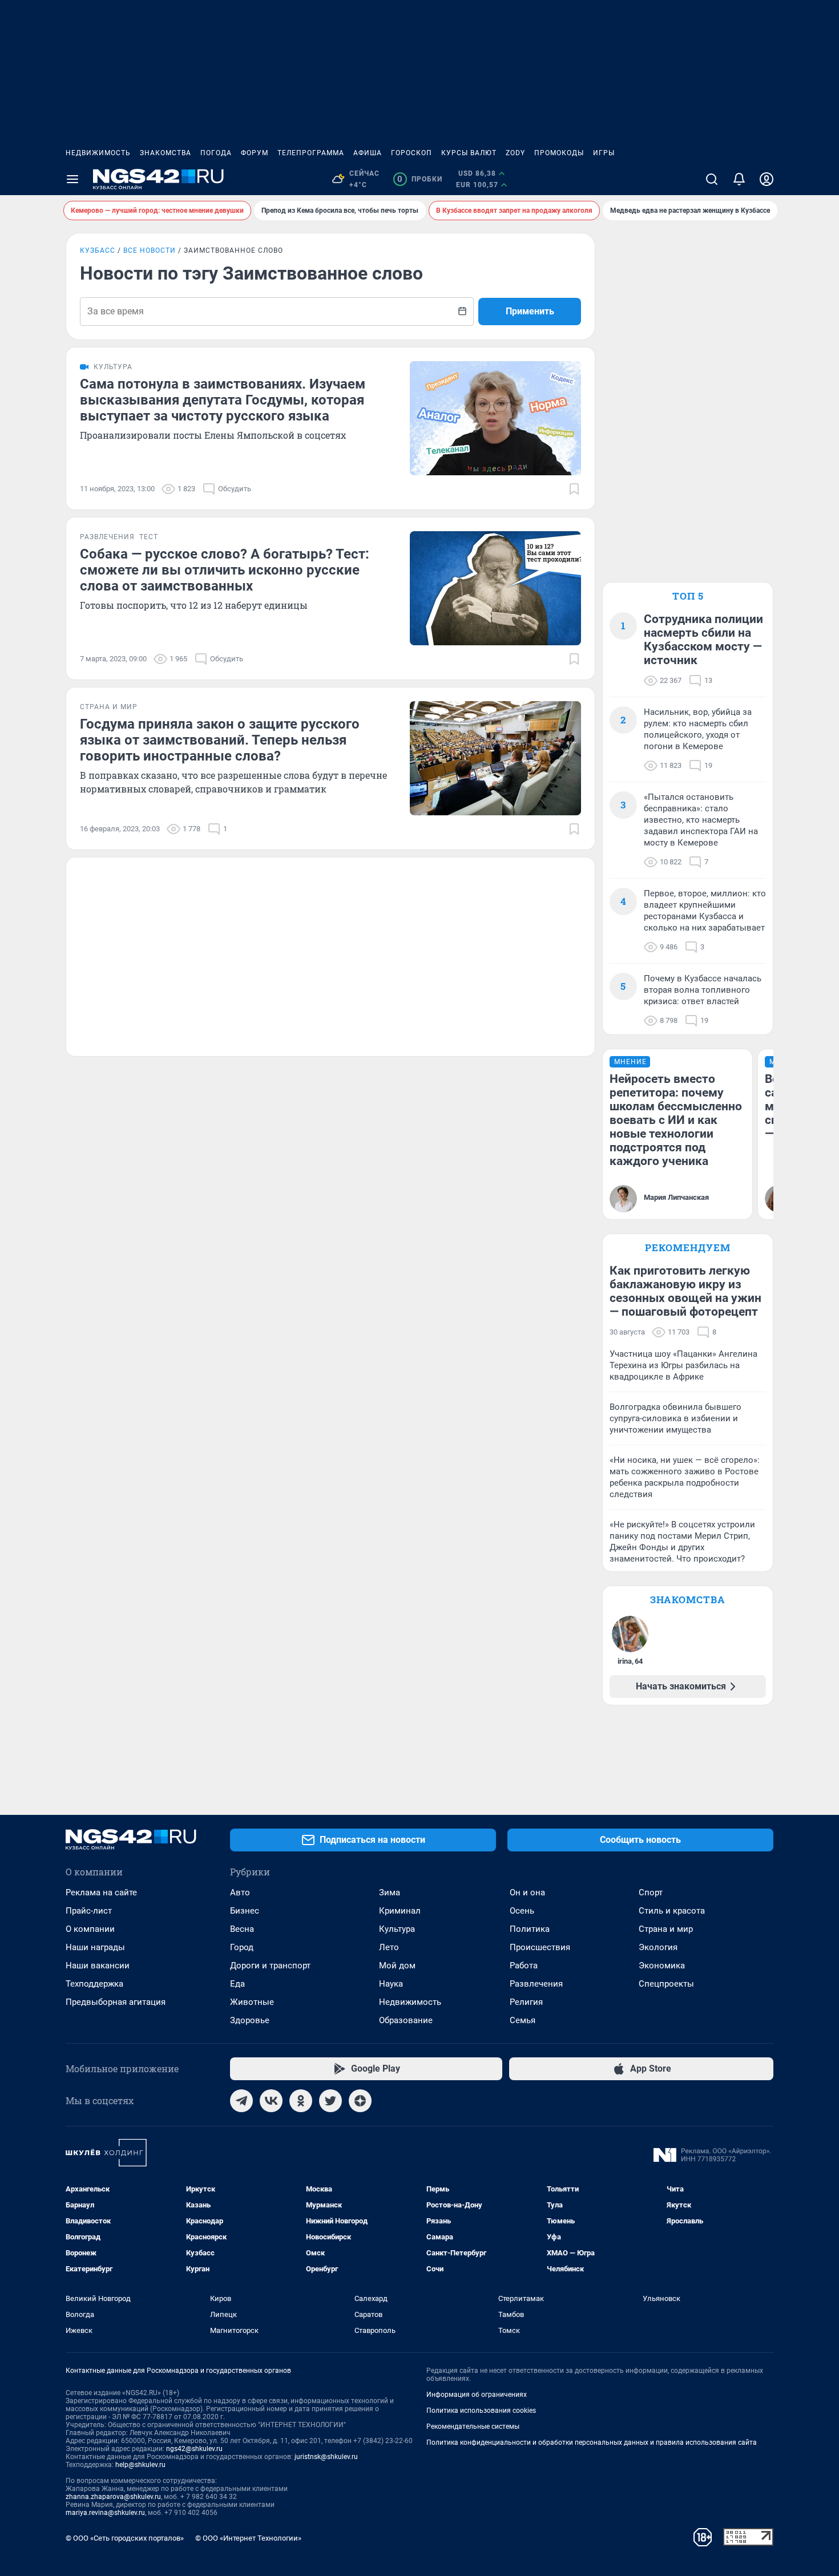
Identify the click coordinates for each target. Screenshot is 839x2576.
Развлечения (536, 1984)
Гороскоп (412, 153)
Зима (390, 1892)
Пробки (420, 179)
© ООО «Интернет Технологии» (248, 2538)
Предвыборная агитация (116, 2002)
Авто (240, 1892)
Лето (389, 1947)
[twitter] (330, 2101)
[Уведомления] (739, 179)
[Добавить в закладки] (574, 489)
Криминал (400, 1911)
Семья (523, 2020)
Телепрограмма (311, 153)
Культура (397, 1929)
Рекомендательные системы (473, 2427)
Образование (406, 2020)
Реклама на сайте (101, 1892)
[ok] (301, 2101)
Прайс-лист (89, 1911)
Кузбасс (98, 250)
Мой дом (397, 1966)
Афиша (368, 153)
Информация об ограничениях (477, 2395)
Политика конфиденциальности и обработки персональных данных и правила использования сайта (592, 2442)
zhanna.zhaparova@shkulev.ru (113, 2497)
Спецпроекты (666, 1984)
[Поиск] (712, 179)
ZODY (515, 153)
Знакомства (166, 153)
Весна (242, 1929)
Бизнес (245, 1911)
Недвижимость (98, 153)
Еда (237, 1984)
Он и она (527, 1892)
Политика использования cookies (481, 2411)
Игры (604, 153)
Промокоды (559, 153)
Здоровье (250, 2020)
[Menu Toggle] (72, 179)
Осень (522, 1911)
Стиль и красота (672, 1911)
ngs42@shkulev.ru (194, 2449)
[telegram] (241, 2101)
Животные (252, 2002)
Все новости (150, 250)
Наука (391, 1984)
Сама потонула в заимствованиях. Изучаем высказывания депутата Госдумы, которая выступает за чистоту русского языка (223, 400)
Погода (216, 153)
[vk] (271, 2101)
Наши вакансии (98, 1966)
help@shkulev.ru (140, 2465)
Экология (658, 1947)
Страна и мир (666, 1929)
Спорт (651, 1892)
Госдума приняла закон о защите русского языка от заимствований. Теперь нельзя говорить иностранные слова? (220, 740)
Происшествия (540, 1947)
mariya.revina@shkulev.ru (105, 2513)
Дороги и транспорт (270, 1966)
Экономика (662, 1966)
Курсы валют (469, 153)
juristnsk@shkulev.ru (326, 2457)
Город (242, 1947)
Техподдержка (94, 1984)
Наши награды (95, 1947)
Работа (524, 1966)
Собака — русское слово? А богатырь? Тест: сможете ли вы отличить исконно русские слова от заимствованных (225, 570)
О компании (90, 1929)
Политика (530, 1929)
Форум (255, 153)
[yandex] (360, 2101)
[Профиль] (767, 179)
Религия (526, 2002)
